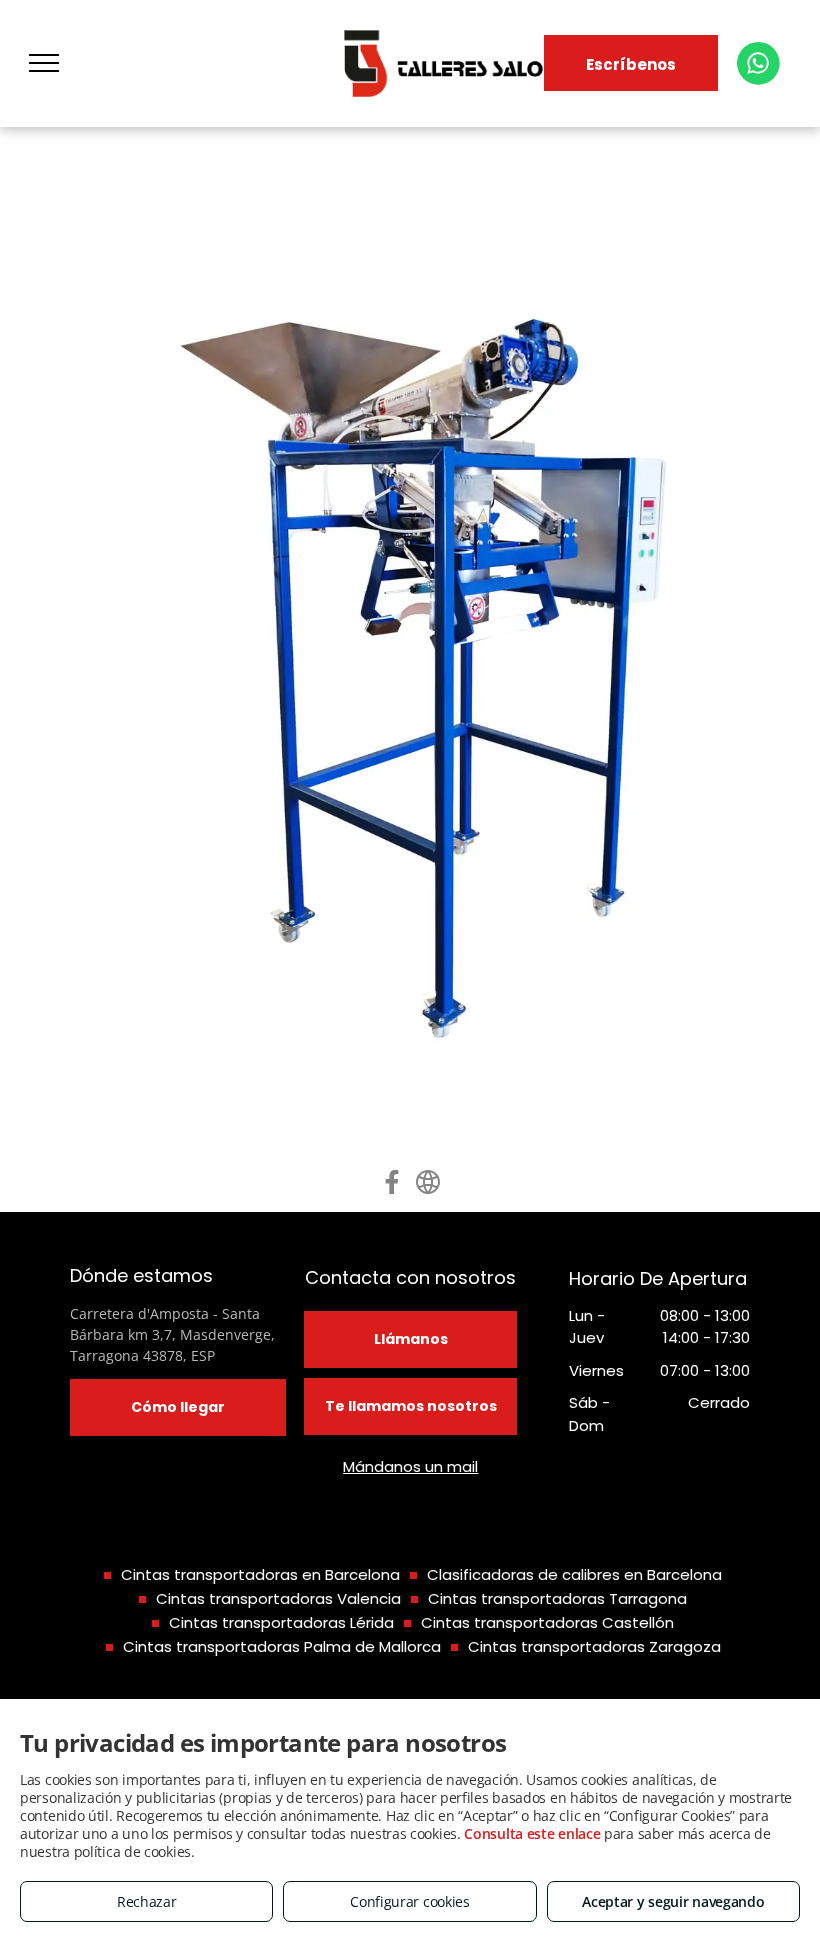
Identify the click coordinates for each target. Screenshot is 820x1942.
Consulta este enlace (532, 1833)
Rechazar (147, 1901)
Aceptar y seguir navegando (673, 1901)
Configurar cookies (410, 1901)
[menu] (44, 63)
